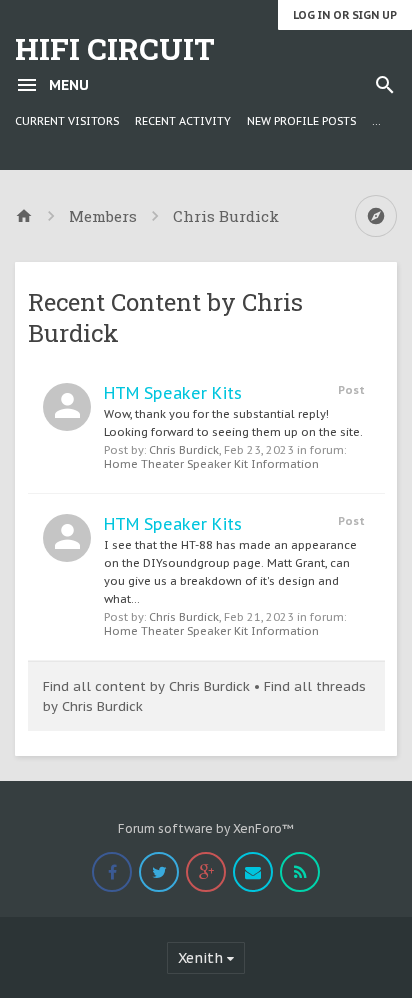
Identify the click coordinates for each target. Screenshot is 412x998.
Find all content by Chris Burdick (146, 686)
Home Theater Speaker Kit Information (211, 464)
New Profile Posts (301, 121)
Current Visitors (67, 121)
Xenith (200, 958)
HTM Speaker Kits (173, 393)
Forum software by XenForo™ (206, 828)
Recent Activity (183, 121)
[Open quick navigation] (376, 216)
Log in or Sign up (345, 15)
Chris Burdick (184, 450)
